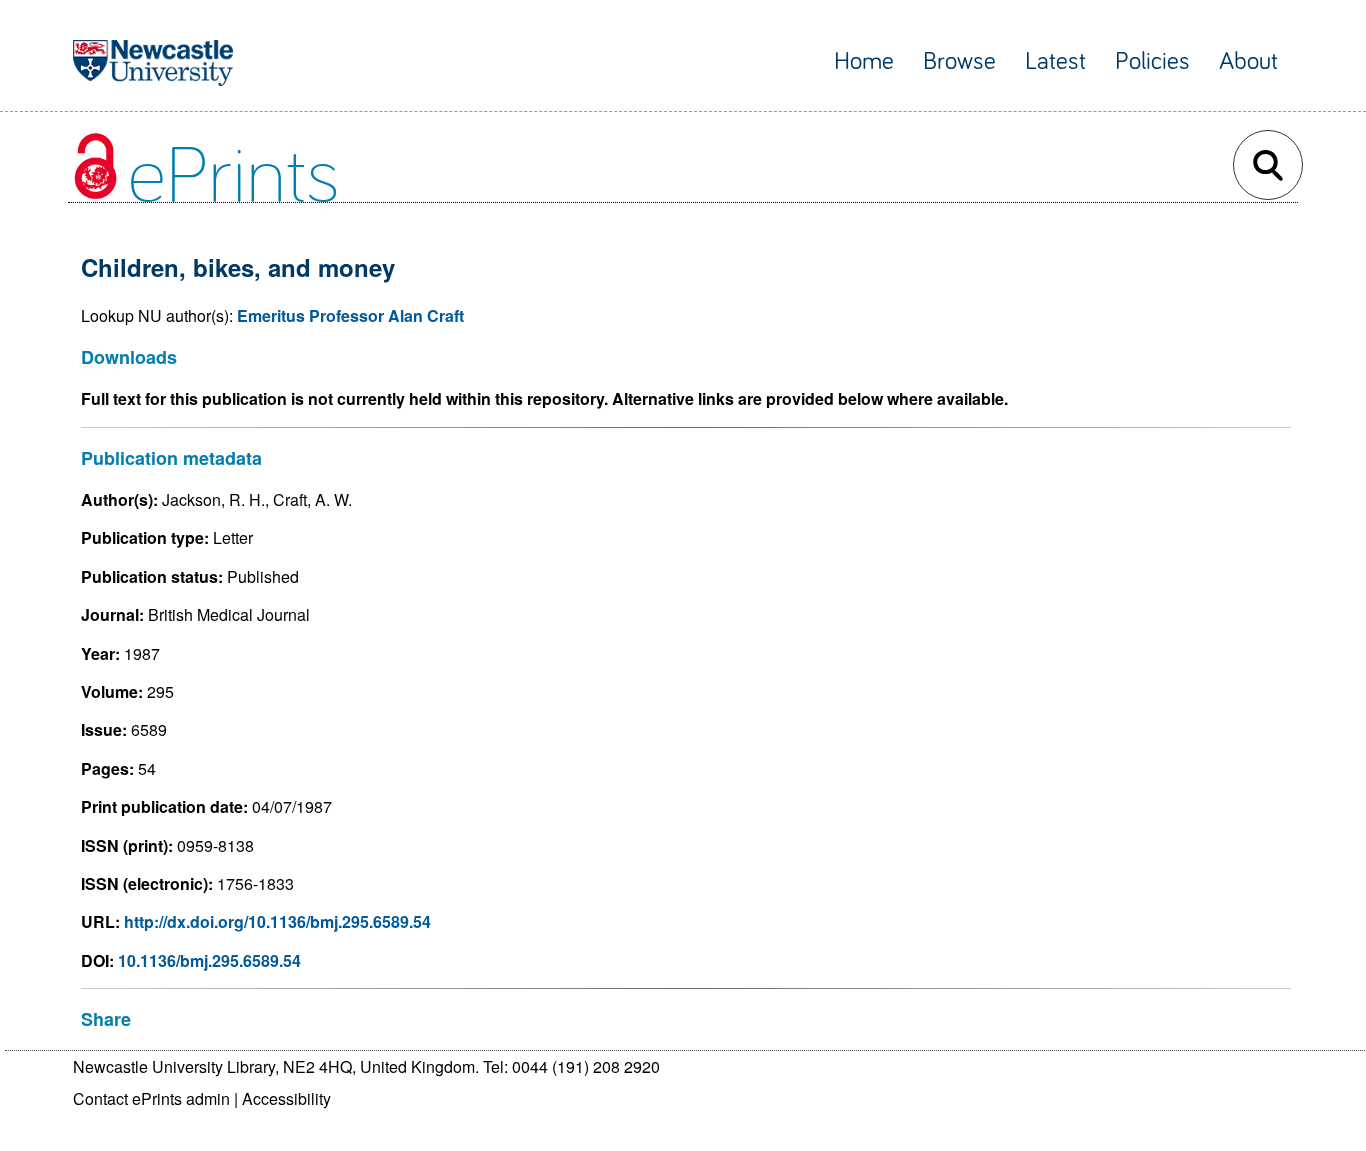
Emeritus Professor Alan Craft (350, 315)
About (1248, 61)
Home (864, 61)
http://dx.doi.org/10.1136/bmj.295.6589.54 (277, 921)
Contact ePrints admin (151, 1098)
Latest (1055, 61)
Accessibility (286, 1098)
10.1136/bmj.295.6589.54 (209, 960)
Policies (1152, 61)
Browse (959, 61)
